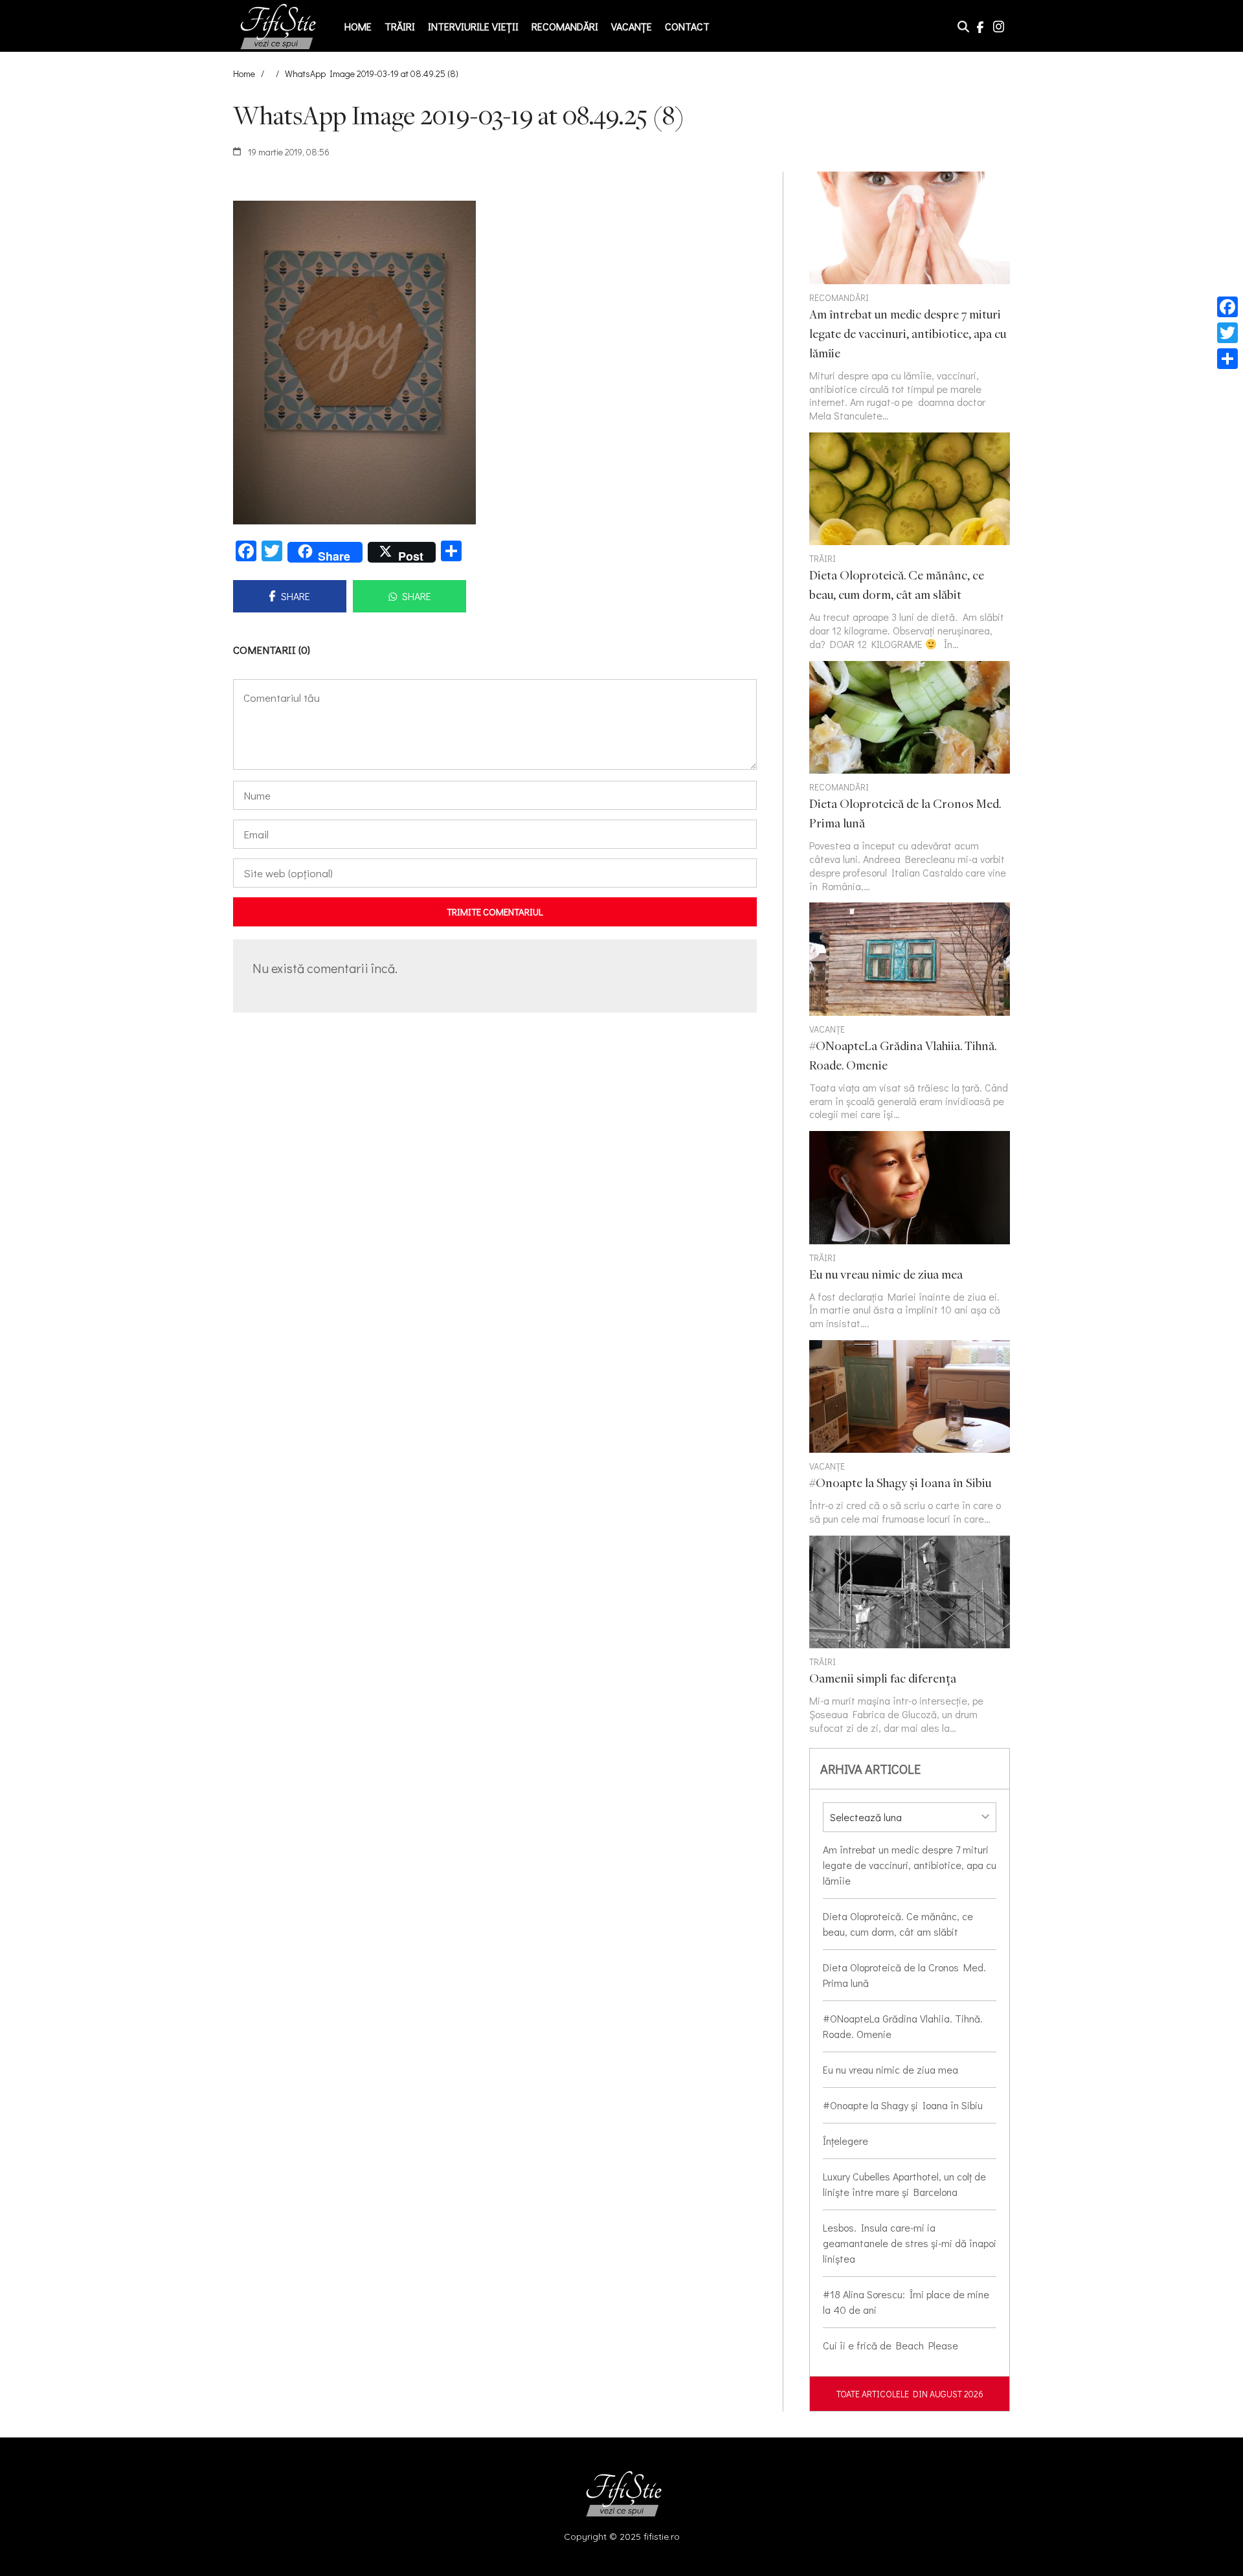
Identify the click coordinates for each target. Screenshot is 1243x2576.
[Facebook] (1227, 307)
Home (358, 26)
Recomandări (565, 26)
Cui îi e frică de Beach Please (890, 2345)
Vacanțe (632, 26)
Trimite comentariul (495, 912)
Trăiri (400, 26)
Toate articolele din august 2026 (910, 2394)
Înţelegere (845, 2141)
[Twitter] (1227, 333)
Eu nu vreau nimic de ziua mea (890, 2069)
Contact (687, 26)
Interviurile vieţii (473, 26)
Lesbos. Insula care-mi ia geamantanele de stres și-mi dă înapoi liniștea (910, 2243)
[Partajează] (1227, 359)
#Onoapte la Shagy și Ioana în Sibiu (903, 2105)
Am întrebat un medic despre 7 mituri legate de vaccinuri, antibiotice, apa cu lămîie (910, 1865)
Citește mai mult (910, 542)
